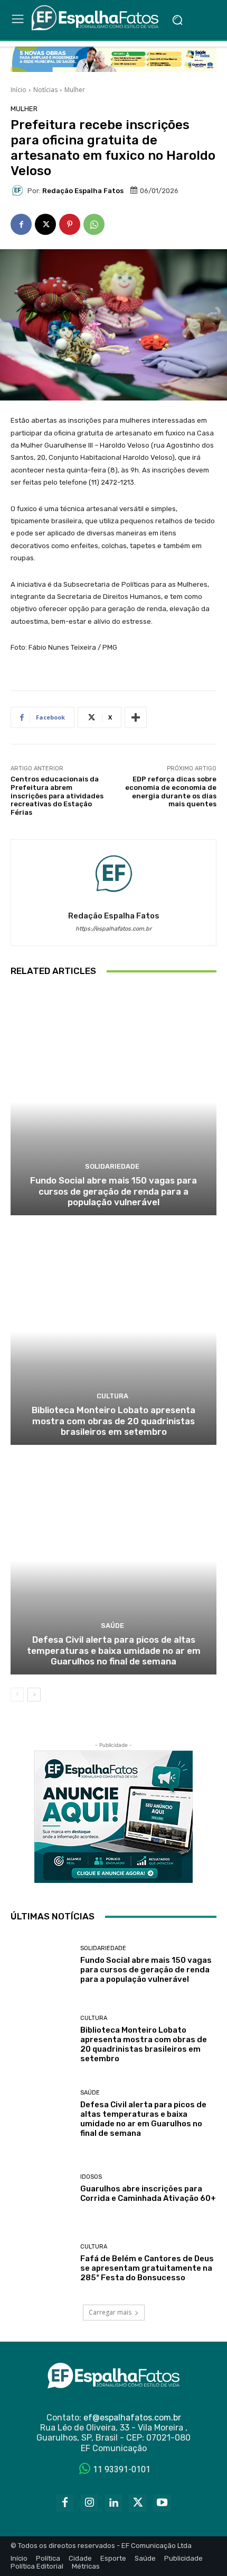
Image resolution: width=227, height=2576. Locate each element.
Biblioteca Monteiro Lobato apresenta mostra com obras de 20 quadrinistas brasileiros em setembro (113, 1421)
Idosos (91, 2177)
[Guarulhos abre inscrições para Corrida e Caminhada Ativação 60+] (41, 2188)
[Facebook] (21, 224)
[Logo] (97, 18)
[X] (45, 224)
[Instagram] (89, 2503)
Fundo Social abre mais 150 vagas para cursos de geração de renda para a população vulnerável (113, 1191)
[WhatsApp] (94, 224)
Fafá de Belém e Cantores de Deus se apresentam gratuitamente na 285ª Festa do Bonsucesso (147, 2268)
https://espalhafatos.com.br (113, 929)
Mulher (75, 90)
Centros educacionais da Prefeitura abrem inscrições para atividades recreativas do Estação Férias (57, 795)
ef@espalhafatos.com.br (132, 2418)
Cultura (112, 1396)
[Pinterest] (70, 224)
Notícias (45, 90)
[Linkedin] (113, 2503)
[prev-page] (17, 1695)
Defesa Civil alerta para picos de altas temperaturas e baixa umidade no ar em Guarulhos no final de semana (114, 1650)
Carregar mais (110, 2312)
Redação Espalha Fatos (83, 191)
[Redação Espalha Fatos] (19, 190)
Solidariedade (112, 1166)
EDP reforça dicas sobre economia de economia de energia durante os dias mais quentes (171, 791)
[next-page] (34, 1695)
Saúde (112, 1626)
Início (18, 90)
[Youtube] (162, 2503)
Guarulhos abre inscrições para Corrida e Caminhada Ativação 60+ (148, 2193)
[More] (136, 717)
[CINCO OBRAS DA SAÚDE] (113, 59)
